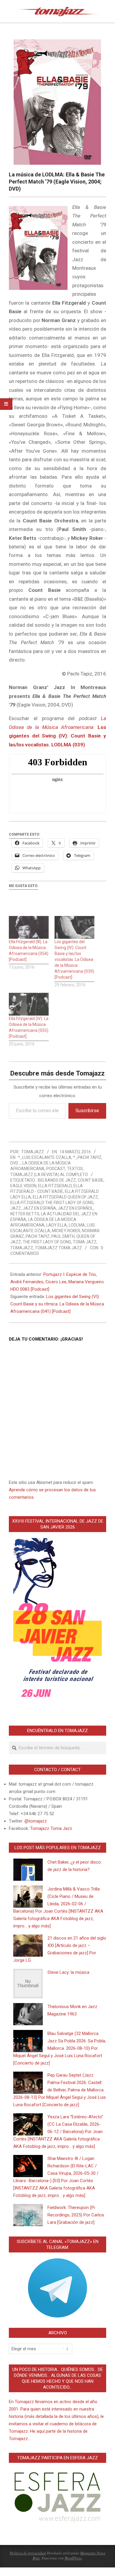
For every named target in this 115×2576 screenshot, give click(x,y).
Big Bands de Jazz (57, 1180)
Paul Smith (63, 1236)
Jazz (16, 1208)
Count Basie (91, 1180)
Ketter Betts (25, 1214)
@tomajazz (36, 1821)
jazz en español (75, 1208)
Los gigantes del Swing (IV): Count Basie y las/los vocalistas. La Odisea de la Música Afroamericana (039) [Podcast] (74, 959)
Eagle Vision (23, 1186)
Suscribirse (87, 1111)
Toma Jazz (85, 1242)
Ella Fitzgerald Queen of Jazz (65, 1197)
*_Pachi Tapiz (87, 1157)
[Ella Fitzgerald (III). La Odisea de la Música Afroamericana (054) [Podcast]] (29, 927)
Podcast (56, 1169)
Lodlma (77, 1225)
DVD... (15, 1163)
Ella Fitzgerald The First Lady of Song (52, 1203)
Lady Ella (57, 1225)
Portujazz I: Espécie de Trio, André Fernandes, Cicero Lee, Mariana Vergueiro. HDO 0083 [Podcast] (57, 1282)
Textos (75, 1169)
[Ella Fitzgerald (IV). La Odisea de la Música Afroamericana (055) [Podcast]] (29, 1004)
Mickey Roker (66, 1231)
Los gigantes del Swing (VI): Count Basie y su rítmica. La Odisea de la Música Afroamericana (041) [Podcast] (57, 1304)
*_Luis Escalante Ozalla (45, 1157)
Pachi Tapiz (38, 1236)
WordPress (73, 2558)
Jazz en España (39, 1208)
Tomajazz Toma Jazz (58, 1248)
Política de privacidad (28, 2553)
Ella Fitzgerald (55, 1186)
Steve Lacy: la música (68, 1972)
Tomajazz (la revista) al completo (49, 1175)
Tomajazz (22, 1248)
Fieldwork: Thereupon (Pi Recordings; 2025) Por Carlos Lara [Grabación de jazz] (76, 2215)
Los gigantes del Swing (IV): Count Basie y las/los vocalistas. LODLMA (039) (57, 736)
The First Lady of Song (47, 1242)
